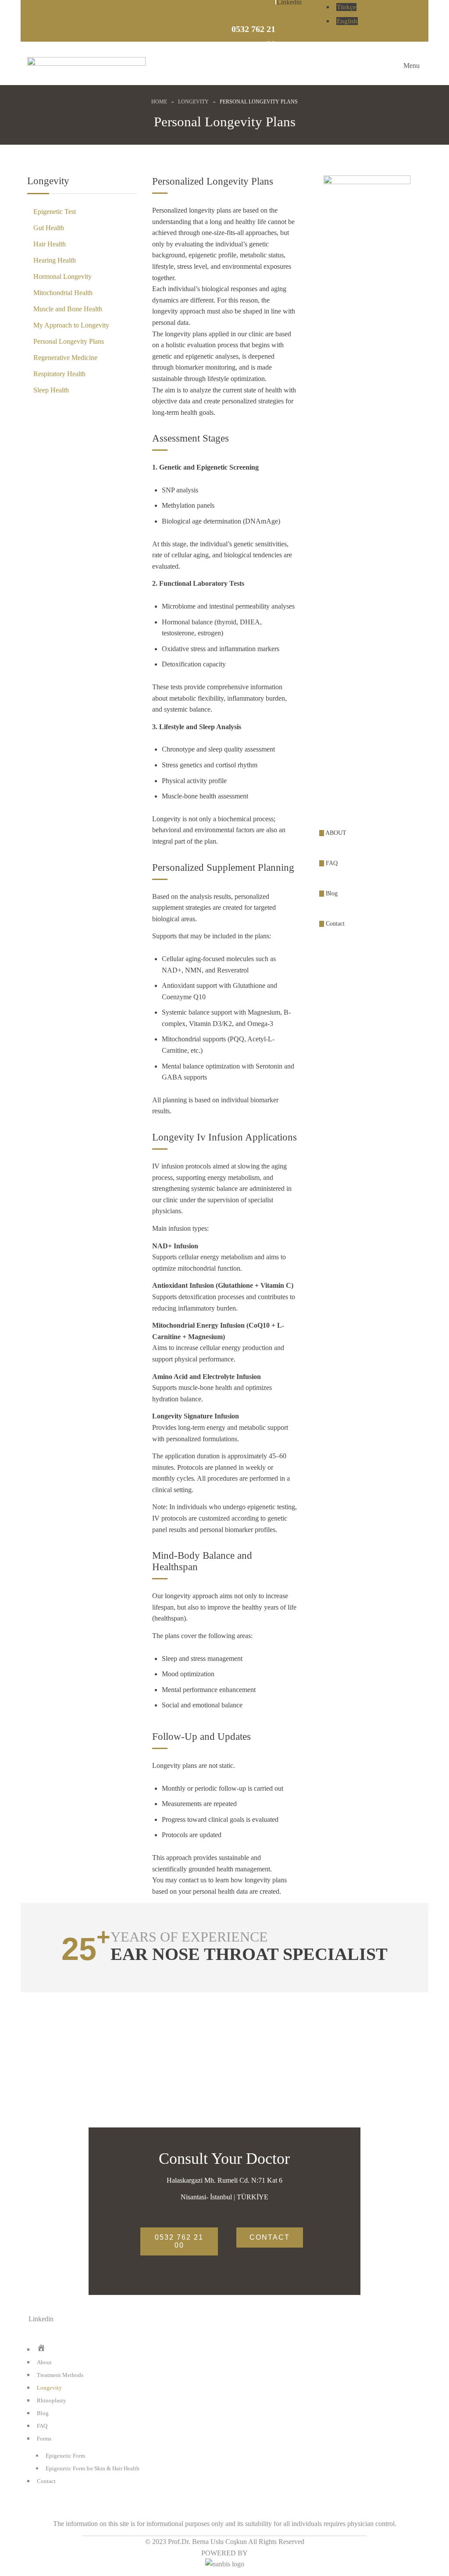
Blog (331, 893)
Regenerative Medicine (65, 358)
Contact (334, 924)
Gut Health (49, 228)
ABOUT (335, 833)
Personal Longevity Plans (69, 341)
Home (159, 102)
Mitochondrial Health (63, 293)
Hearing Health (55, 260)
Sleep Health (51, 390)
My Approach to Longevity (71, 325)
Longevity (193, 102)
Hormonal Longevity (62, 276)
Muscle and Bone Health (68, 309)
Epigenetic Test (55, 212)
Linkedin (41, 2319)
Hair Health (50, 244)
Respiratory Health (59, 374)
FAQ (331, 863)
